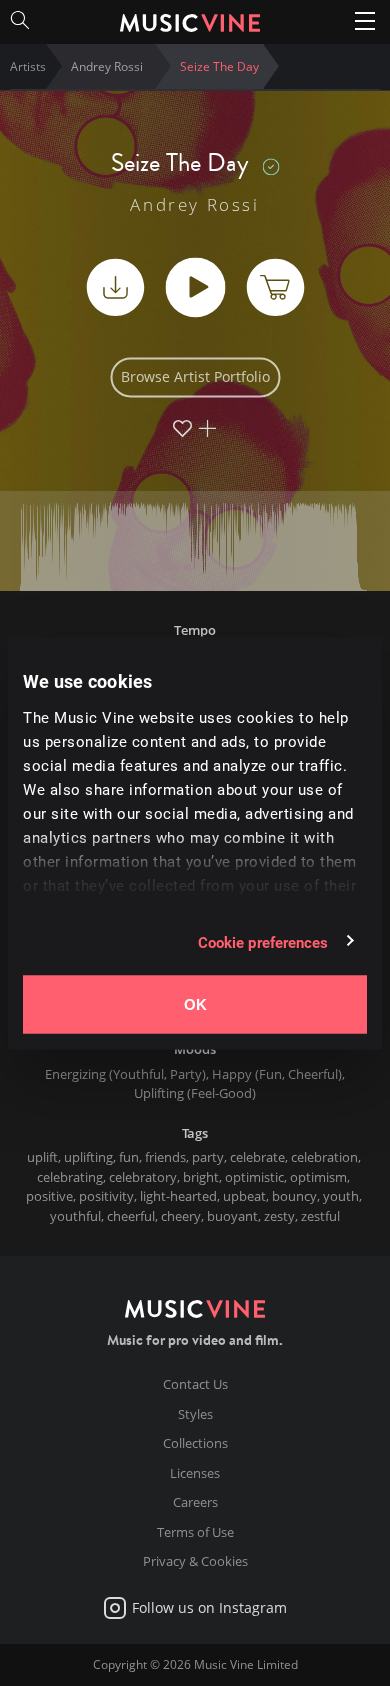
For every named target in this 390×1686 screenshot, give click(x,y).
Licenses (195, 1473)
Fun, (273, 1074)
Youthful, (141, 1074)
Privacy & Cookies (195, 1561)
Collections (195, 1443)
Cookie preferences (263, 941)
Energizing (75, 1074)
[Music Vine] (190, 20)
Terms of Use (195, 1532)
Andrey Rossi (194, 204)
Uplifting (159, 1093)
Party (186, 1074)
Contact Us (195, 1384)
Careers (195, 1502)
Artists (28, 66)
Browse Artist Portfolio (195, 377)
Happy (232, 1074)
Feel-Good (221, 1093)
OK (195, 1004)
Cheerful (313, 1074)
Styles (195, 1414)
